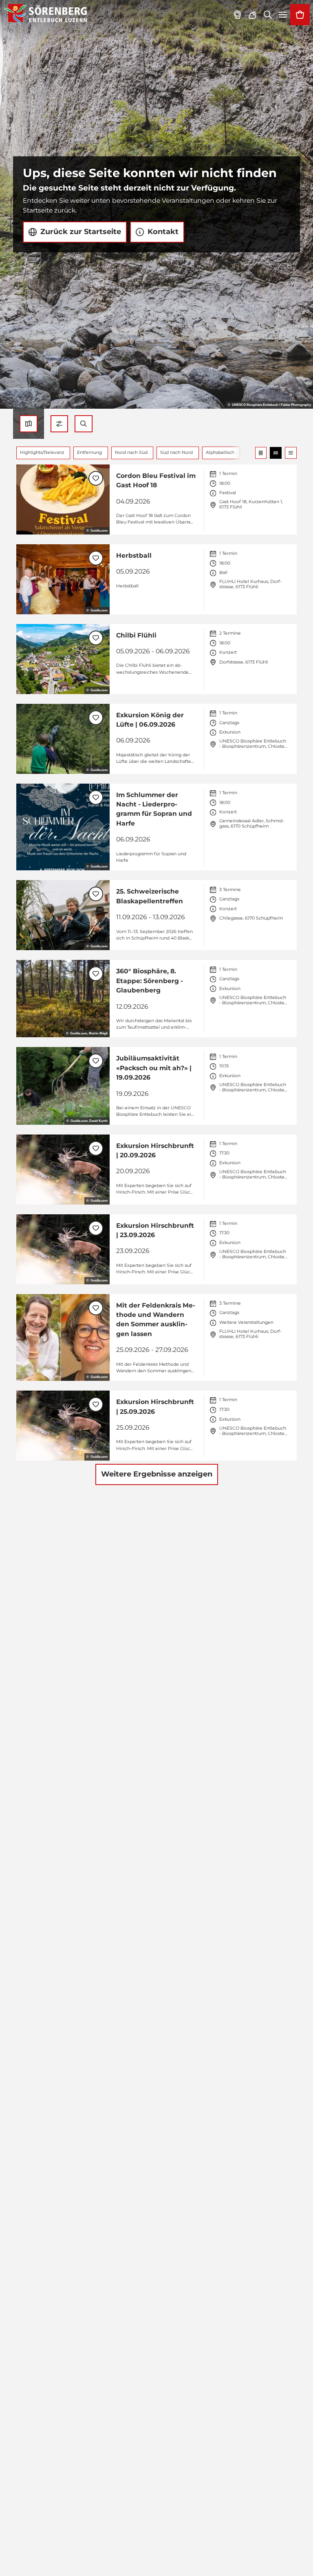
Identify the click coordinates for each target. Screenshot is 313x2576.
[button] (60, 424)
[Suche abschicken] (84, 424)
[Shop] (300, 15)
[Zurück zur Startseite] (45, 15)
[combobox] (84, 424)
